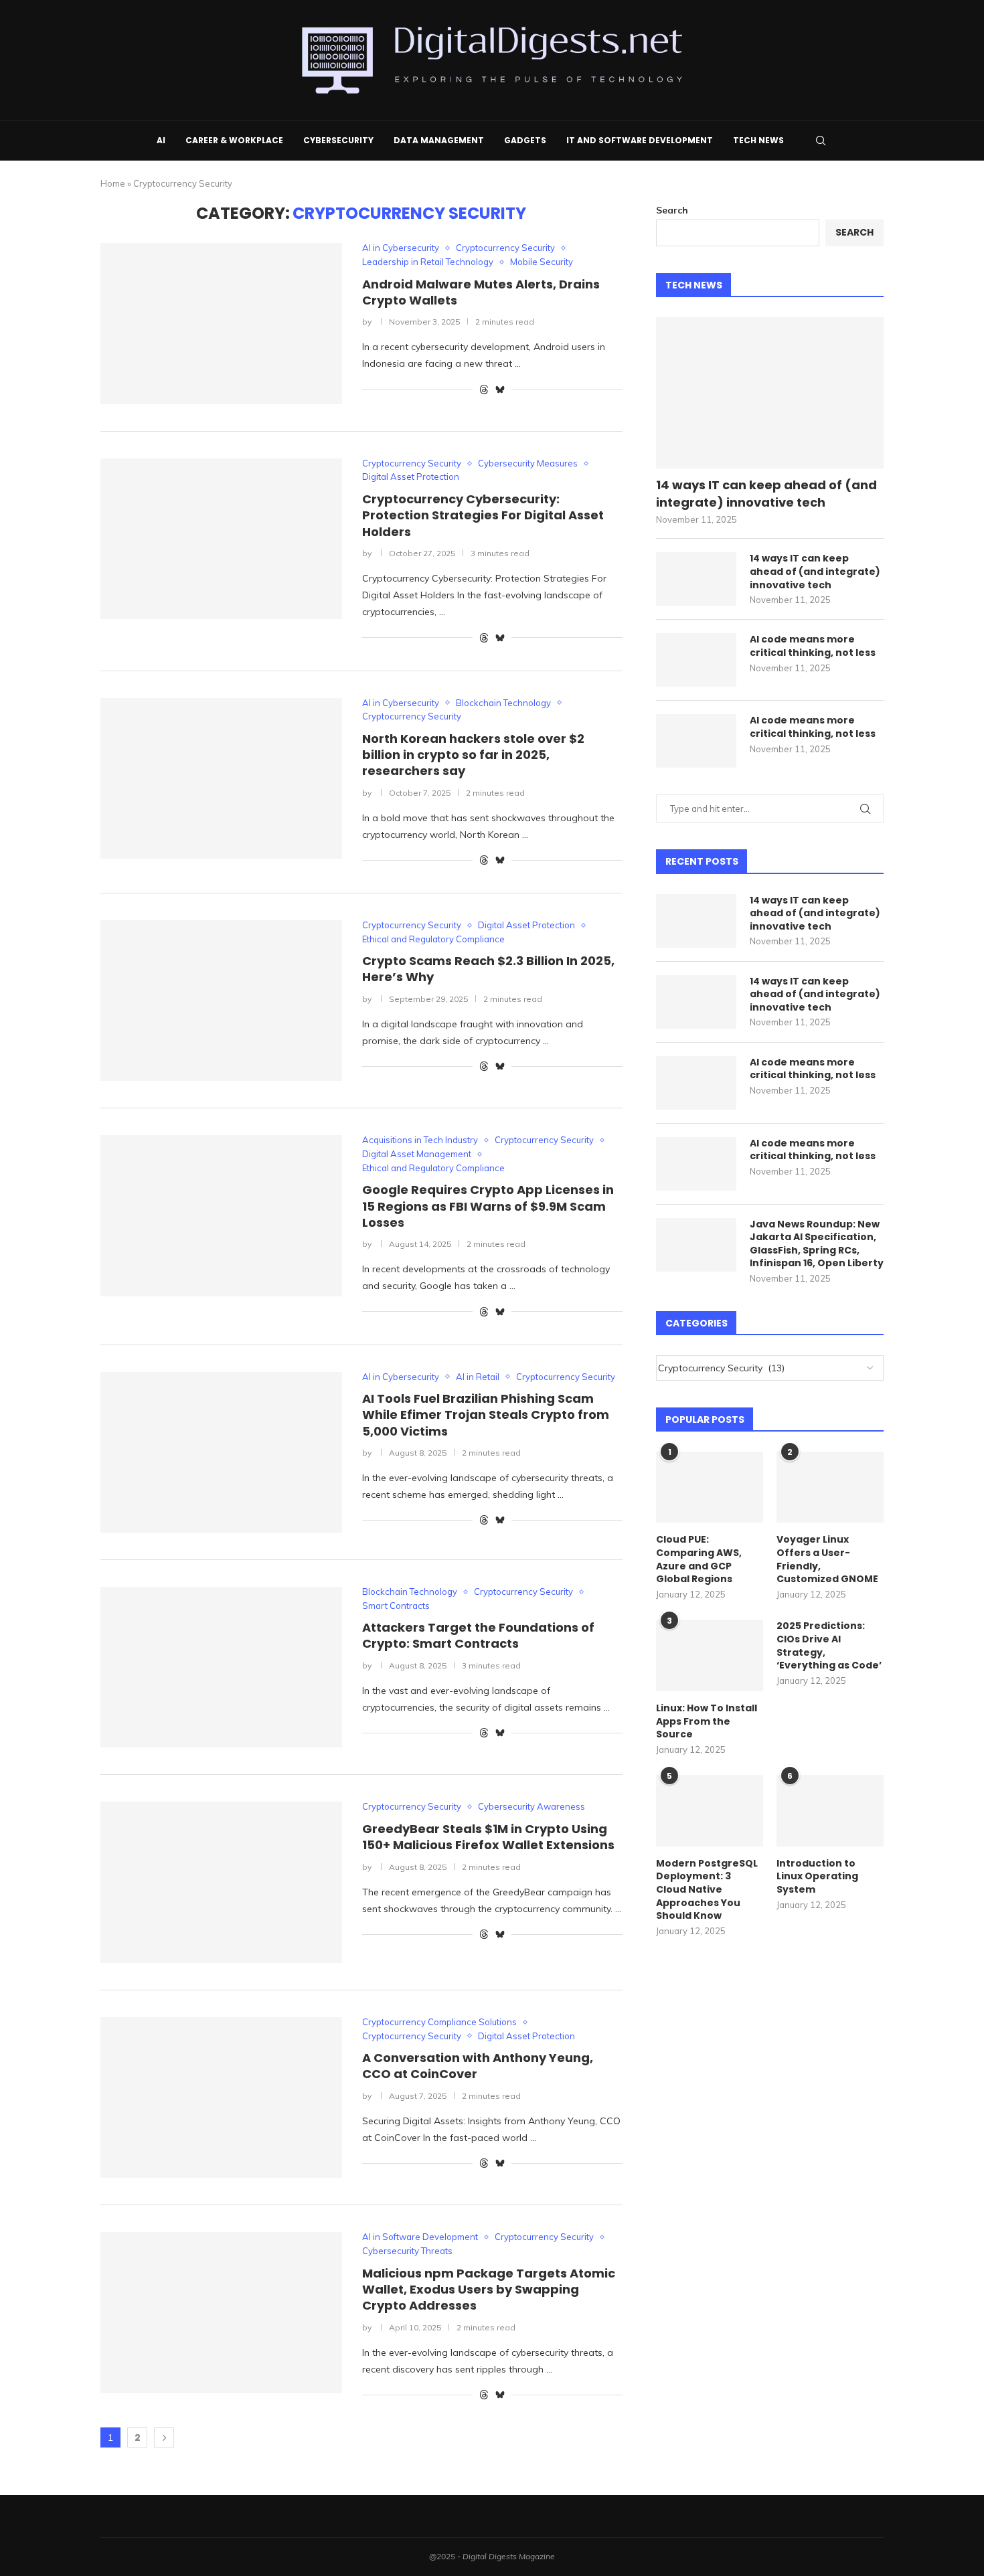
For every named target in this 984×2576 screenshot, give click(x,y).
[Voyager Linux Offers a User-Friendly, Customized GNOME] (830, 1487)
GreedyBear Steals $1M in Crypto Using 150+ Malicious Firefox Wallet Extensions (488, 1837)
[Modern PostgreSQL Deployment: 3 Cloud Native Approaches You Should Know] (710, 1811)
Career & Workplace (234, 140)
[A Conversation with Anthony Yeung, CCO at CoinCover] (221, 2097)
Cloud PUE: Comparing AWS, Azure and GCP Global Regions (699, 1559)
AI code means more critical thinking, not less (813, 646)
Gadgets (525, 140)
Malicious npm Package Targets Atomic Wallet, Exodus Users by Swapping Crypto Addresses (489, 2290)
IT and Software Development (640, 140)
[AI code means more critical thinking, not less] (696, 660)
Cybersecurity (338, 140)
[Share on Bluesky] (500, 390)
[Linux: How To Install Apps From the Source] (710, 1655)
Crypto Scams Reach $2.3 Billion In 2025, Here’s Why (488, 969)
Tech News (758, 140)
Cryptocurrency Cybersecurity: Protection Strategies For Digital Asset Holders (483, 515)
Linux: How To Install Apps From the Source (707, 1721)
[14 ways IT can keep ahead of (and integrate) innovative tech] (770, 393)
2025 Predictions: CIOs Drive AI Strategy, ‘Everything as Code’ (829, 1646)
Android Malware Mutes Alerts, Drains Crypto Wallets (481, 292)
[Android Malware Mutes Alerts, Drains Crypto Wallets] (221, 323)
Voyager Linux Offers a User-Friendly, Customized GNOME (827, 1559)
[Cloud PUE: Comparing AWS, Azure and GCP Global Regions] (710, 1487)
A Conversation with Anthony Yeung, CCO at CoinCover (478, 2066)
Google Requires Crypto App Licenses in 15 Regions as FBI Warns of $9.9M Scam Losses (488, 1206)
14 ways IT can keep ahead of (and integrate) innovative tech (766, 493)
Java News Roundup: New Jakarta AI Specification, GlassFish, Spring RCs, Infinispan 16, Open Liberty (817, 1244)
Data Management (439, 140)
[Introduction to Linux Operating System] (830, 1811)
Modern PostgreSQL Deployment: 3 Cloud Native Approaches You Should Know (707, 1890)
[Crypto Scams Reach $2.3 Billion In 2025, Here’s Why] (221, 1001)
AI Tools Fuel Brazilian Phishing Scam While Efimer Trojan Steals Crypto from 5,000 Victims (486, 1415)
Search (672, 210)
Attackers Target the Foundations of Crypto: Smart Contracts (478, 1635)
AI (161, 140)
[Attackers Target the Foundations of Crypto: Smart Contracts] (221, 1667)
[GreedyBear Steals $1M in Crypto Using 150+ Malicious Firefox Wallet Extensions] (221, 1882)
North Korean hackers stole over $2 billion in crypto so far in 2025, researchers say (473, 755)
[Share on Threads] (484, 390)
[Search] (821, 141)
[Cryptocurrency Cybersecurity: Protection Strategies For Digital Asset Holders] (221, 539)
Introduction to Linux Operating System (817, 1877)
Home (113, 183)
